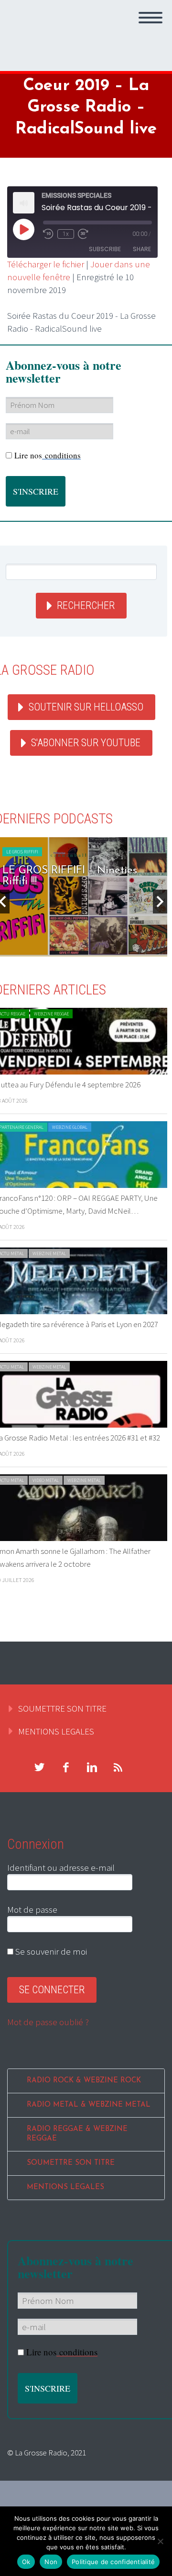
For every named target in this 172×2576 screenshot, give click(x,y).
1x (66, 234)
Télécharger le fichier (46, 264)
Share (142, 249)
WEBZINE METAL (49, 1253)
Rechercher (86, 605)
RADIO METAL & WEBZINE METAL (89, 2105)
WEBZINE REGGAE (51, 1014)
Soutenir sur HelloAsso (86, 707)
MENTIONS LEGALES (56, 1731)
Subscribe (105, 249)
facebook (65, 1767)
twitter (39, 1767)
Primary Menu (150, 18)
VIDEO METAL (46, 1480)
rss (118, 1767)
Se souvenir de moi (50, 1951)
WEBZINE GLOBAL (70, 1127)
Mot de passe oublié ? (48, 2022)
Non (51, 2562)
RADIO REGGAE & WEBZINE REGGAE (77, 2134)
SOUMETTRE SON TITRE (62, 1708)
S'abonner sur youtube (86, 743)
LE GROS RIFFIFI (22, 852)
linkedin (92, 1767)
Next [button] (160, 902)
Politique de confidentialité (113, 2562)
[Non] (160, 2541)
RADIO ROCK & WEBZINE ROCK (84, 2081)
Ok (26, 2562)
